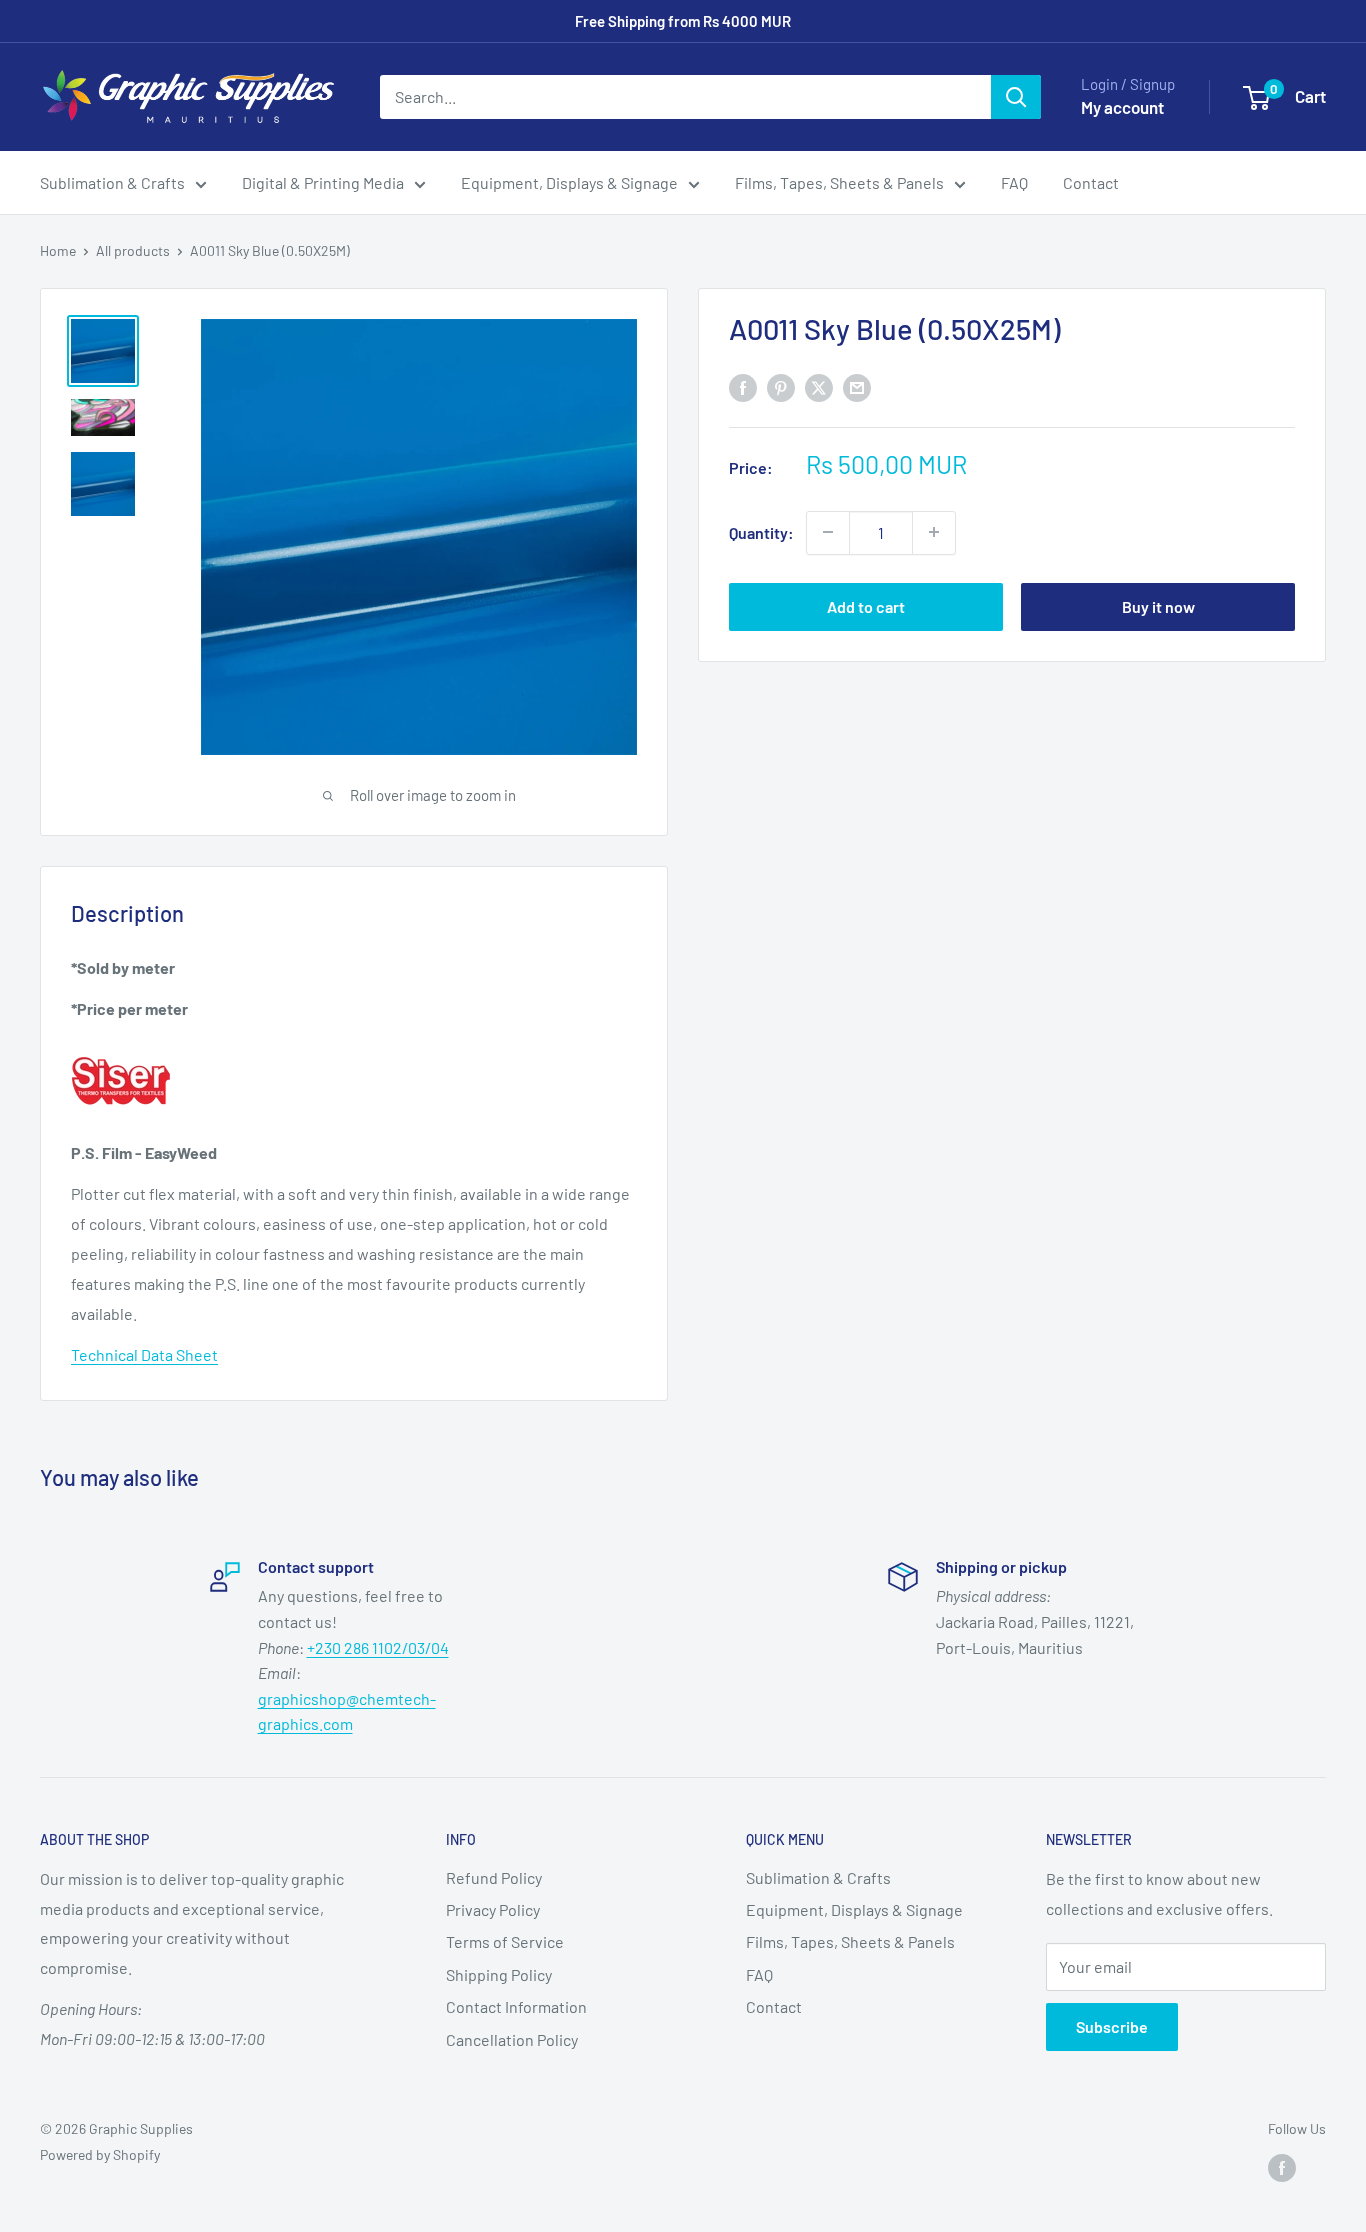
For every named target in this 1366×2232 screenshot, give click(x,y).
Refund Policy (494, 1877)
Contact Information (516, 2006)
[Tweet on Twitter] (819, 386)
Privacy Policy (493, 1909)
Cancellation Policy (512, 2039)
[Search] (1016, 97)
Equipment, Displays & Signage (569, 182)
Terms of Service (505, 1941)
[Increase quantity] (934, 532)
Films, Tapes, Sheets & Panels (839, 182)
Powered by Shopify (100, 2154)
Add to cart (866, 605)
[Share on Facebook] (743, 386)
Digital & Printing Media (323, 182)
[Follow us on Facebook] (1282, 2167)
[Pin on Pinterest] (781, 386)
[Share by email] (857, 386)
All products (133, 250)
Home (58, 250)
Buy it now (1158, 605)
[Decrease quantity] (828, 532)
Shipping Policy (499, 1974)
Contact (1091, 182)
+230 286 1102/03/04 (378, 1647)
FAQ (1014, 182)
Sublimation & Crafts (112, 182)
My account (1122, 107)
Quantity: (761, 531)
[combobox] (685, 97)
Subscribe (1112, 2026)
